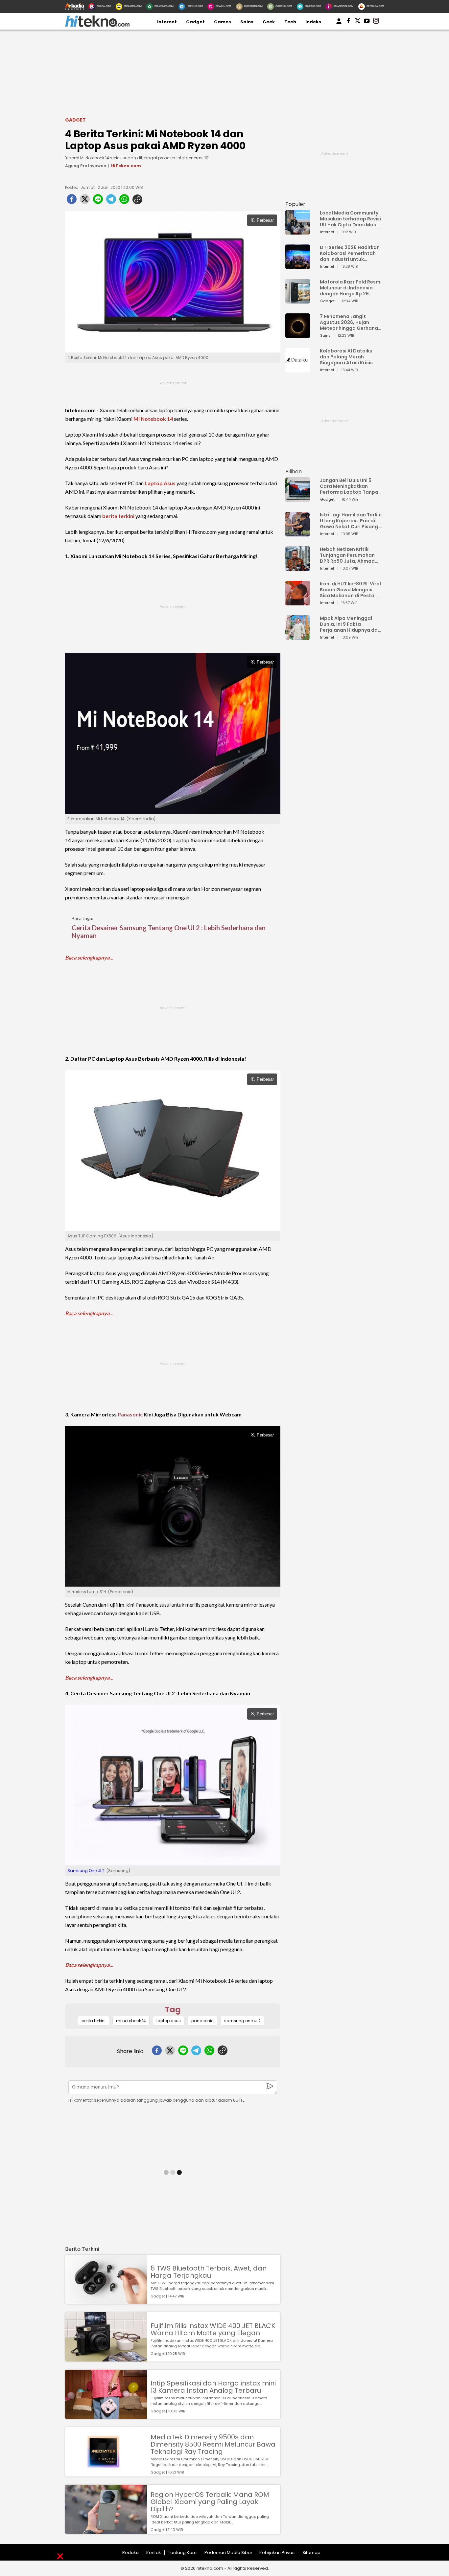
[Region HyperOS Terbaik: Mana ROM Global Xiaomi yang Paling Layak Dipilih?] (106, 2531)
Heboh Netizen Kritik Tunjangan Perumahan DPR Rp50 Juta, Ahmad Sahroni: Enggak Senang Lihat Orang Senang (349, 555)
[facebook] (72, 201)
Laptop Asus (160, 483)
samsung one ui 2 (242, 2021)
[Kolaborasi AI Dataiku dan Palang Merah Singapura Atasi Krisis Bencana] (298, 369)
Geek (269, 22)
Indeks (313, 22)
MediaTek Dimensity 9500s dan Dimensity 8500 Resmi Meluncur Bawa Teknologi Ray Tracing (213, 2444)
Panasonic (130, 1414)
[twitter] (85, 201)
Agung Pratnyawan (86, 166)
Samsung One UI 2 (86, 1871)
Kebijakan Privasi (277, 2553)
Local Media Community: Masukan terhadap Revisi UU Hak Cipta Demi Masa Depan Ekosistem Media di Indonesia (350, 219)
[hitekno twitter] (358, 22)
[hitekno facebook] (348, 22)
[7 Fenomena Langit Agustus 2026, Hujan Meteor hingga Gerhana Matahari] (298, 335)
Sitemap (311, 2553)
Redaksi (131, 2553)
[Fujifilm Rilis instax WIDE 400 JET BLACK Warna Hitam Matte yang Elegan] (106, 2358)
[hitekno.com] (97, 25)
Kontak (154, 2553)
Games (223, 22)
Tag (173, 2010)
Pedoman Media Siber (228, 2553)
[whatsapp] (124, 201)
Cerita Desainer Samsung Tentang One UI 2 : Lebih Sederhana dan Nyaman (169, 932)
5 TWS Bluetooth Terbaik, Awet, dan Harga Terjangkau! (209, 2272)
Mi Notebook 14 (153, 419)
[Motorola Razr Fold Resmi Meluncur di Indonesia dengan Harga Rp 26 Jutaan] (298, 300)
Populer (295, 204)
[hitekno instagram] (376, 22)
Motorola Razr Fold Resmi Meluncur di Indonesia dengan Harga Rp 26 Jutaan (351, 288)
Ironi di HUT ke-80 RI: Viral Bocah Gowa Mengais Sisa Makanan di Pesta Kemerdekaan (350, 590)
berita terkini (118, 516)
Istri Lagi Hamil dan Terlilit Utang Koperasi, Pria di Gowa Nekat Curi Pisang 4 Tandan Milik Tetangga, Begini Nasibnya (351, 521)
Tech (290, 22)
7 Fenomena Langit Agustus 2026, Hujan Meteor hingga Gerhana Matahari (349, 322)
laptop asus (169, 2021)
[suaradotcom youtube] (367, 22)
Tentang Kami (183, 2553)
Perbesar (265, 220)
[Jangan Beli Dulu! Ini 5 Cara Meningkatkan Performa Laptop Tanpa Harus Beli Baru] (298, 499)
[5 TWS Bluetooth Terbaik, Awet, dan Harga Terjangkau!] (106, 2301)
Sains (247, 22)
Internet (167, 22)
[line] (98, 201)
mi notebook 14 (131, 2021)
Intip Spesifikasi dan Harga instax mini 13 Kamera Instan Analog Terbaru (213, 2387)
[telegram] (111, 201)
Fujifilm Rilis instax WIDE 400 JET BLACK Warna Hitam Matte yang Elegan (213, 2329)
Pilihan (294, 472)
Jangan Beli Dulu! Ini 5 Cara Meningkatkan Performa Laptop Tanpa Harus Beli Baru (349, 486)
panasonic (202, 2021)
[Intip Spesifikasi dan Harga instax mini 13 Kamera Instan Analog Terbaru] (106, 2416)
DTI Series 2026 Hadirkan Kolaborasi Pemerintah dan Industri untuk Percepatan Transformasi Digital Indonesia (350, 253)
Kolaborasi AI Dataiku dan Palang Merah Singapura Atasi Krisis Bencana (346, 357)
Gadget (195, 22)
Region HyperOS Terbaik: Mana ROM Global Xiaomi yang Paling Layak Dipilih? (210, 2502)
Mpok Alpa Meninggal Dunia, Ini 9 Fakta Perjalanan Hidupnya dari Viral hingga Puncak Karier (350, 624)
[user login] (339, 24)
